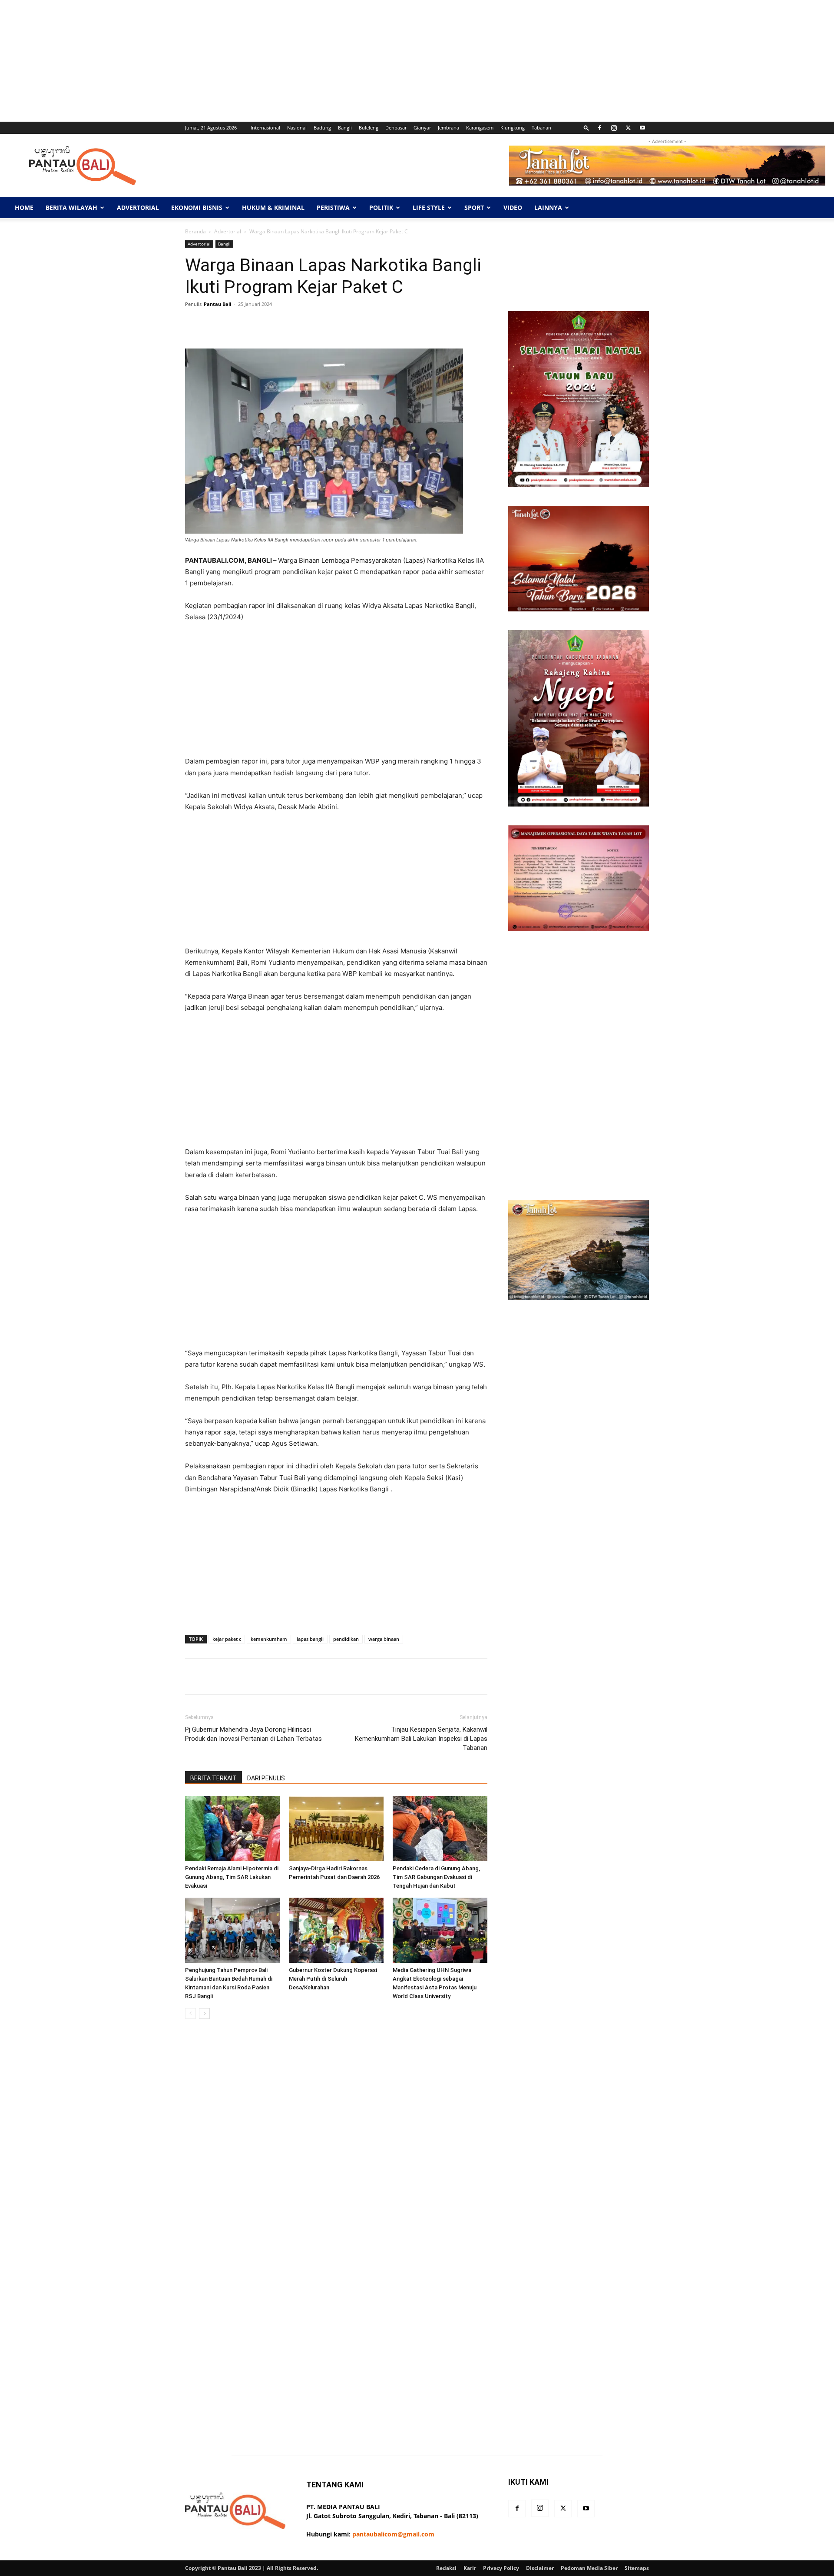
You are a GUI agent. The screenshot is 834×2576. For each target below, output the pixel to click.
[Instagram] (614, 128)
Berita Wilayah (71, 207)
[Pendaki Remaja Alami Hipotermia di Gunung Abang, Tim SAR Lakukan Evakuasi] (232, 1829)
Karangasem (480, 128)
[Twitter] (628, 128)
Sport (474, 207)
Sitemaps (637, 2568)
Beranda (195, 231)
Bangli (345, 128)
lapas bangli (310, 1639)
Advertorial (138, 207)
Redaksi (446, 2568)
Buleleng (369, 128)
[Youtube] (642, 128)
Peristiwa (333, 207)
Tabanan (541, 128)
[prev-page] (190, 2013)
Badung (322, 128)
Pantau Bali (217, 304)
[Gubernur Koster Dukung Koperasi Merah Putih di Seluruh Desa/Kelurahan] (336, 1930)
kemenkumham (269, 1639)
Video (513, 207)
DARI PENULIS (266, 1778)
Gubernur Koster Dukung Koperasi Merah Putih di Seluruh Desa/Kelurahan (333, 1979)
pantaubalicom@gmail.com (393, 2534)
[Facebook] (599, 128)
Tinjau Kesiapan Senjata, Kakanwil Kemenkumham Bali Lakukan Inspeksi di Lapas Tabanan (421, 1739)
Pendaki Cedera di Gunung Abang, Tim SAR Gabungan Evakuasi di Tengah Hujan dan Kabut (436, 1877)
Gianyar (422, 128)
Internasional (265, 128)
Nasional (297, 128)
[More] (460, 324)
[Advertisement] (261, 61)
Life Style (429, 207)
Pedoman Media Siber (589, 2568)
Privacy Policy (501, 2568)
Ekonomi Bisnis (197, 207)
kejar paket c (227, 1639)
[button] (586, 128)
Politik (381, 207)
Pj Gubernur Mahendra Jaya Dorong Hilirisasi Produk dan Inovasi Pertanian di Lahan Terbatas (253, 1734)
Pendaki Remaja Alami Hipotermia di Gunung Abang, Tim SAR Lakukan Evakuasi (232, 1877)
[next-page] (204, 2013)
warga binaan (384, 1639)
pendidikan (346, 1639)
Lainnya (548, 207)
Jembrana (448, 128)
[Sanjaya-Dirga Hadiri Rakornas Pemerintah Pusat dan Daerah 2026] (336, 1829)
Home (24, 207)
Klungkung (513, 128)
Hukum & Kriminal (273, 207)
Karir (470, 2568)
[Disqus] (336, 2148)
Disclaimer (540, 2568)
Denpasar (396, 128)
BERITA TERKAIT (213, 1778)
